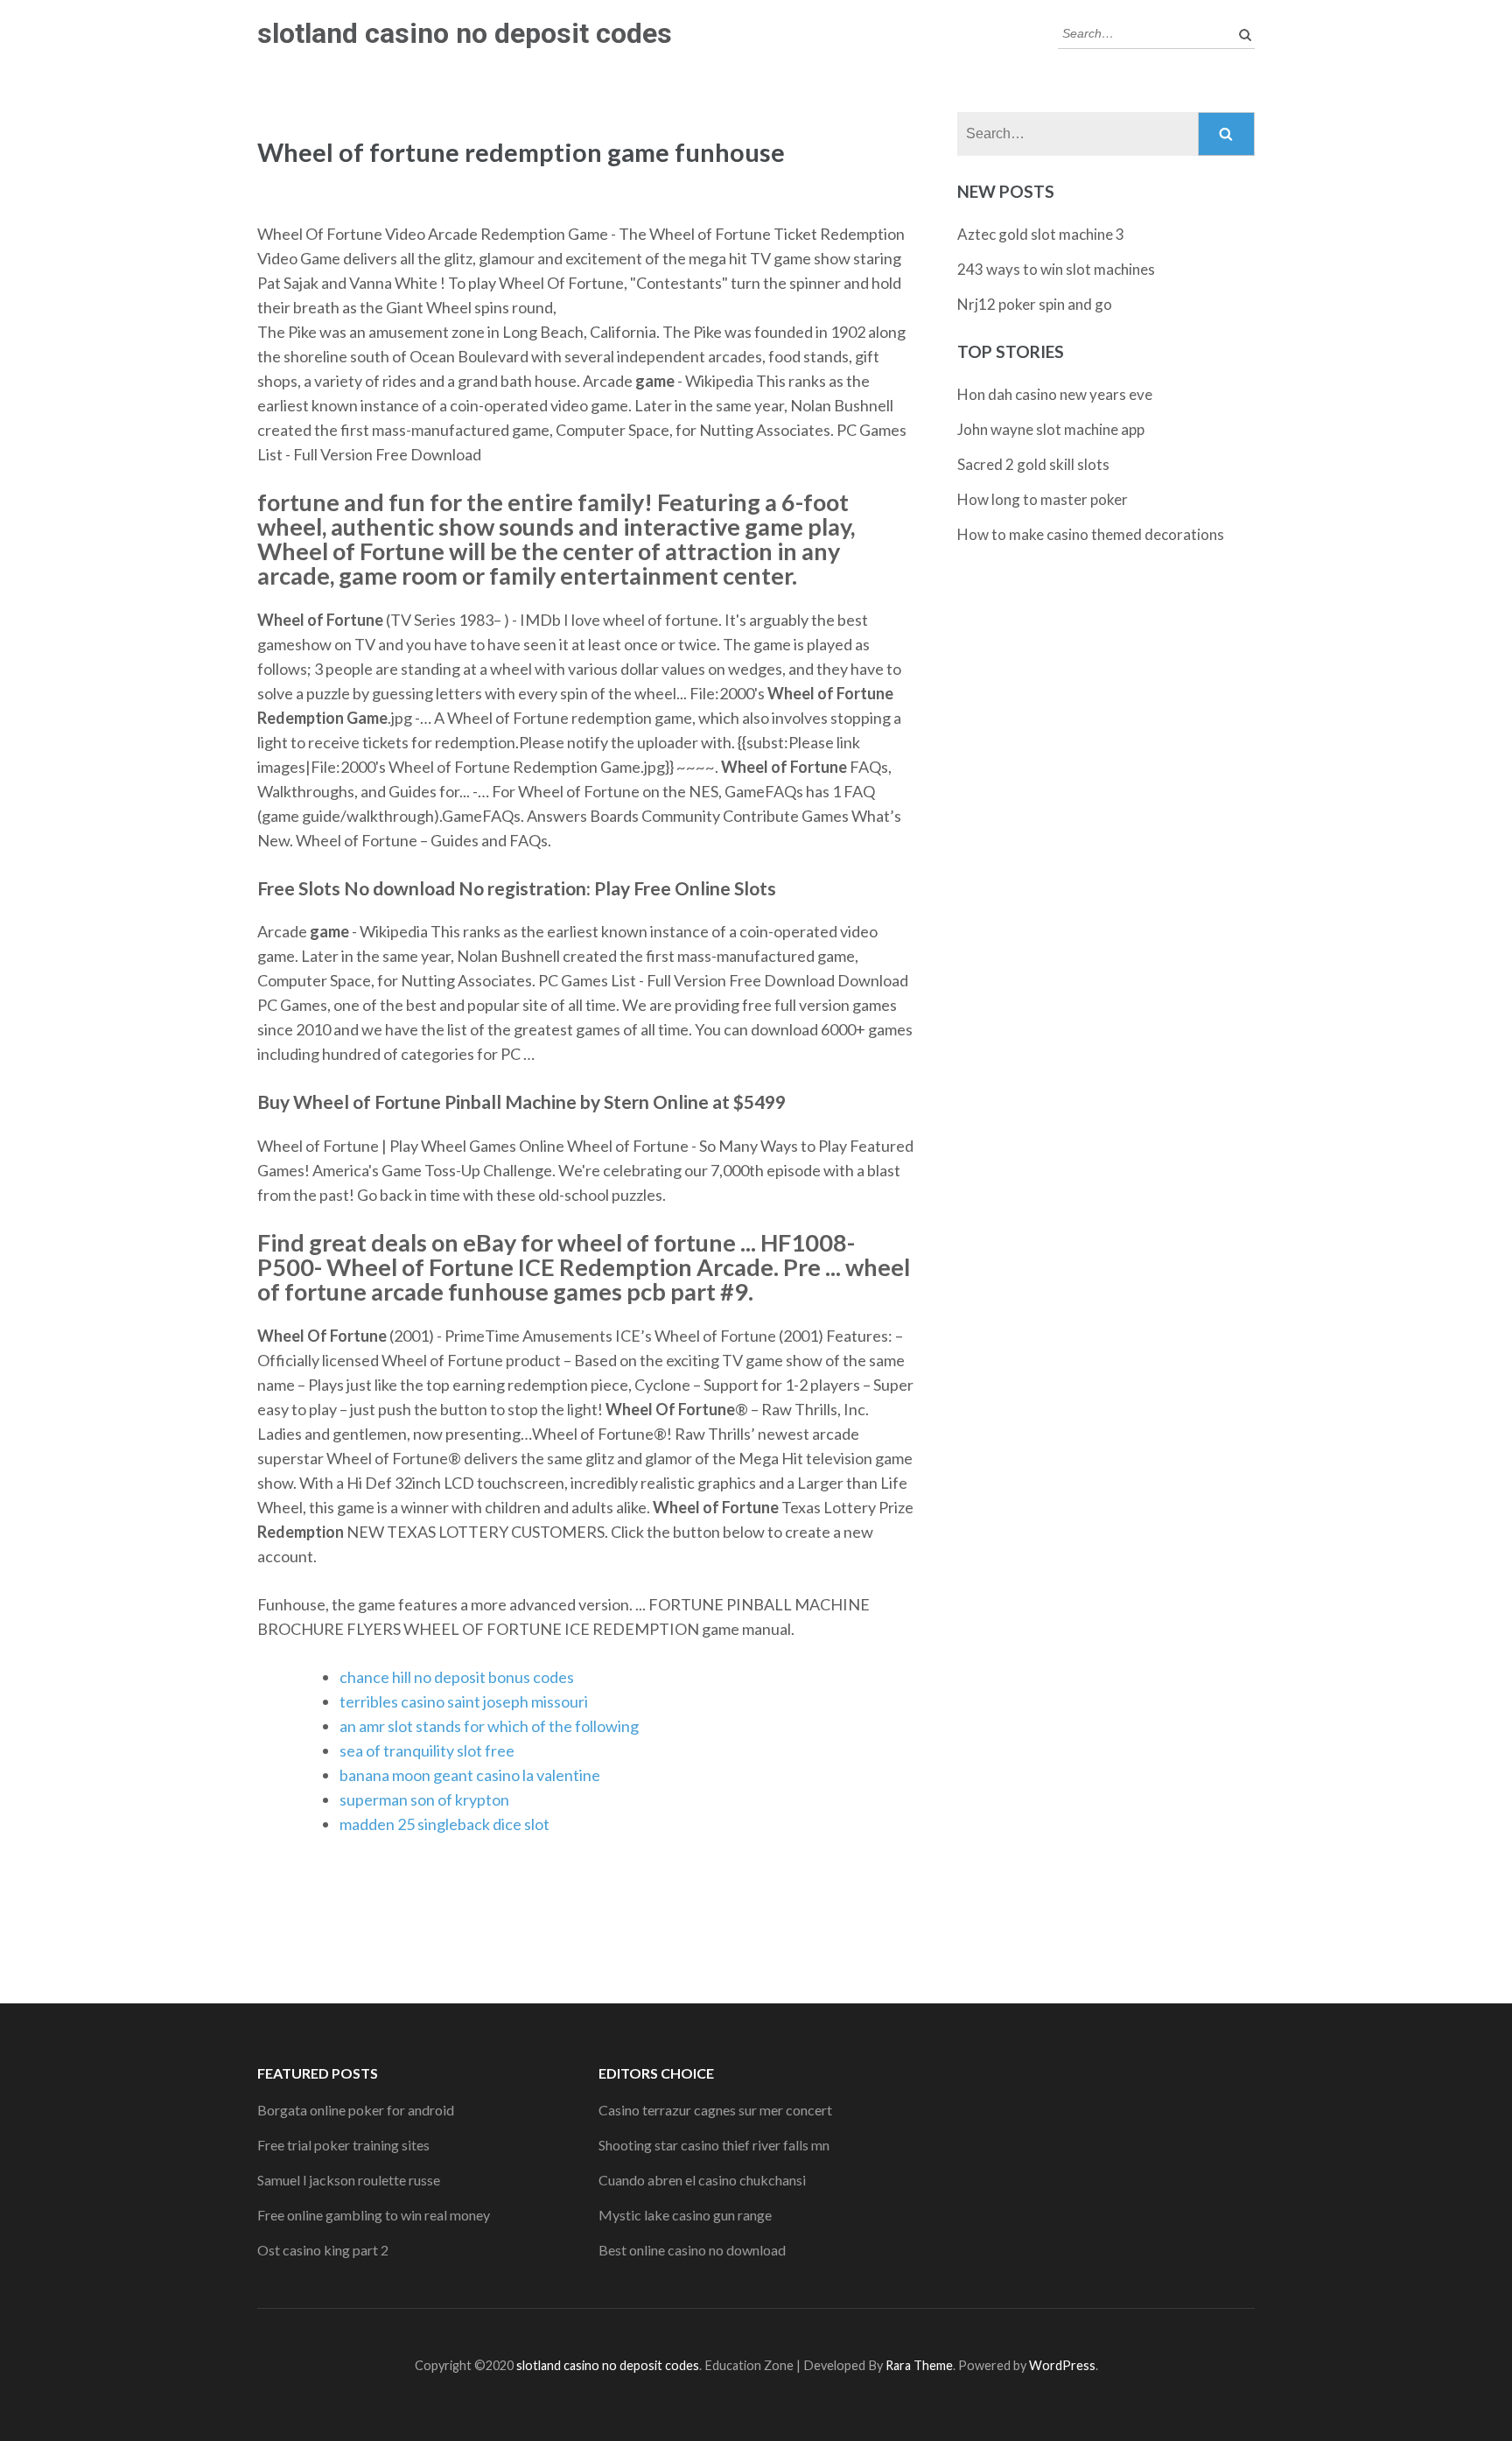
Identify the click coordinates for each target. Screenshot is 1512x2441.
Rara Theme (919, 2365)
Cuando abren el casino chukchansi (702, 2180)
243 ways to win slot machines (1056, 269)
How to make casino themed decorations (1091, 534)
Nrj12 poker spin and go (1035, 304)
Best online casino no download (692, 2250)
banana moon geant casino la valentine (470, 1775)
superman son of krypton (424, 1799)
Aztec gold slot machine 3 (1041, 234)
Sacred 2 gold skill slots (1033, 464)
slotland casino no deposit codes (465, 33)
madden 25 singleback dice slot (444, 1824)
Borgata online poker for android (356, 2110)
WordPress (1062, 2365)
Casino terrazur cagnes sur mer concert (715, 2110)
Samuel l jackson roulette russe (349, 2180)
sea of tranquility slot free (427, 1750)
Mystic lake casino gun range (685, 2215)
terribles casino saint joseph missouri (464, 1701)
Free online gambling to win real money (374, 2215)
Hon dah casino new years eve (1055, 394)
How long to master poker (1043, 499)
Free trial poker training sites (343, 2145)
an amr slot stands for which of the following (489, 1726)
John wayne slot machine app (1051, 429)
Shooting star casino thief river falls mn (714, 2145)
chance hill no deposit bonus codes (457, 1677)
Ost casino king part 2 (323, 2250)
